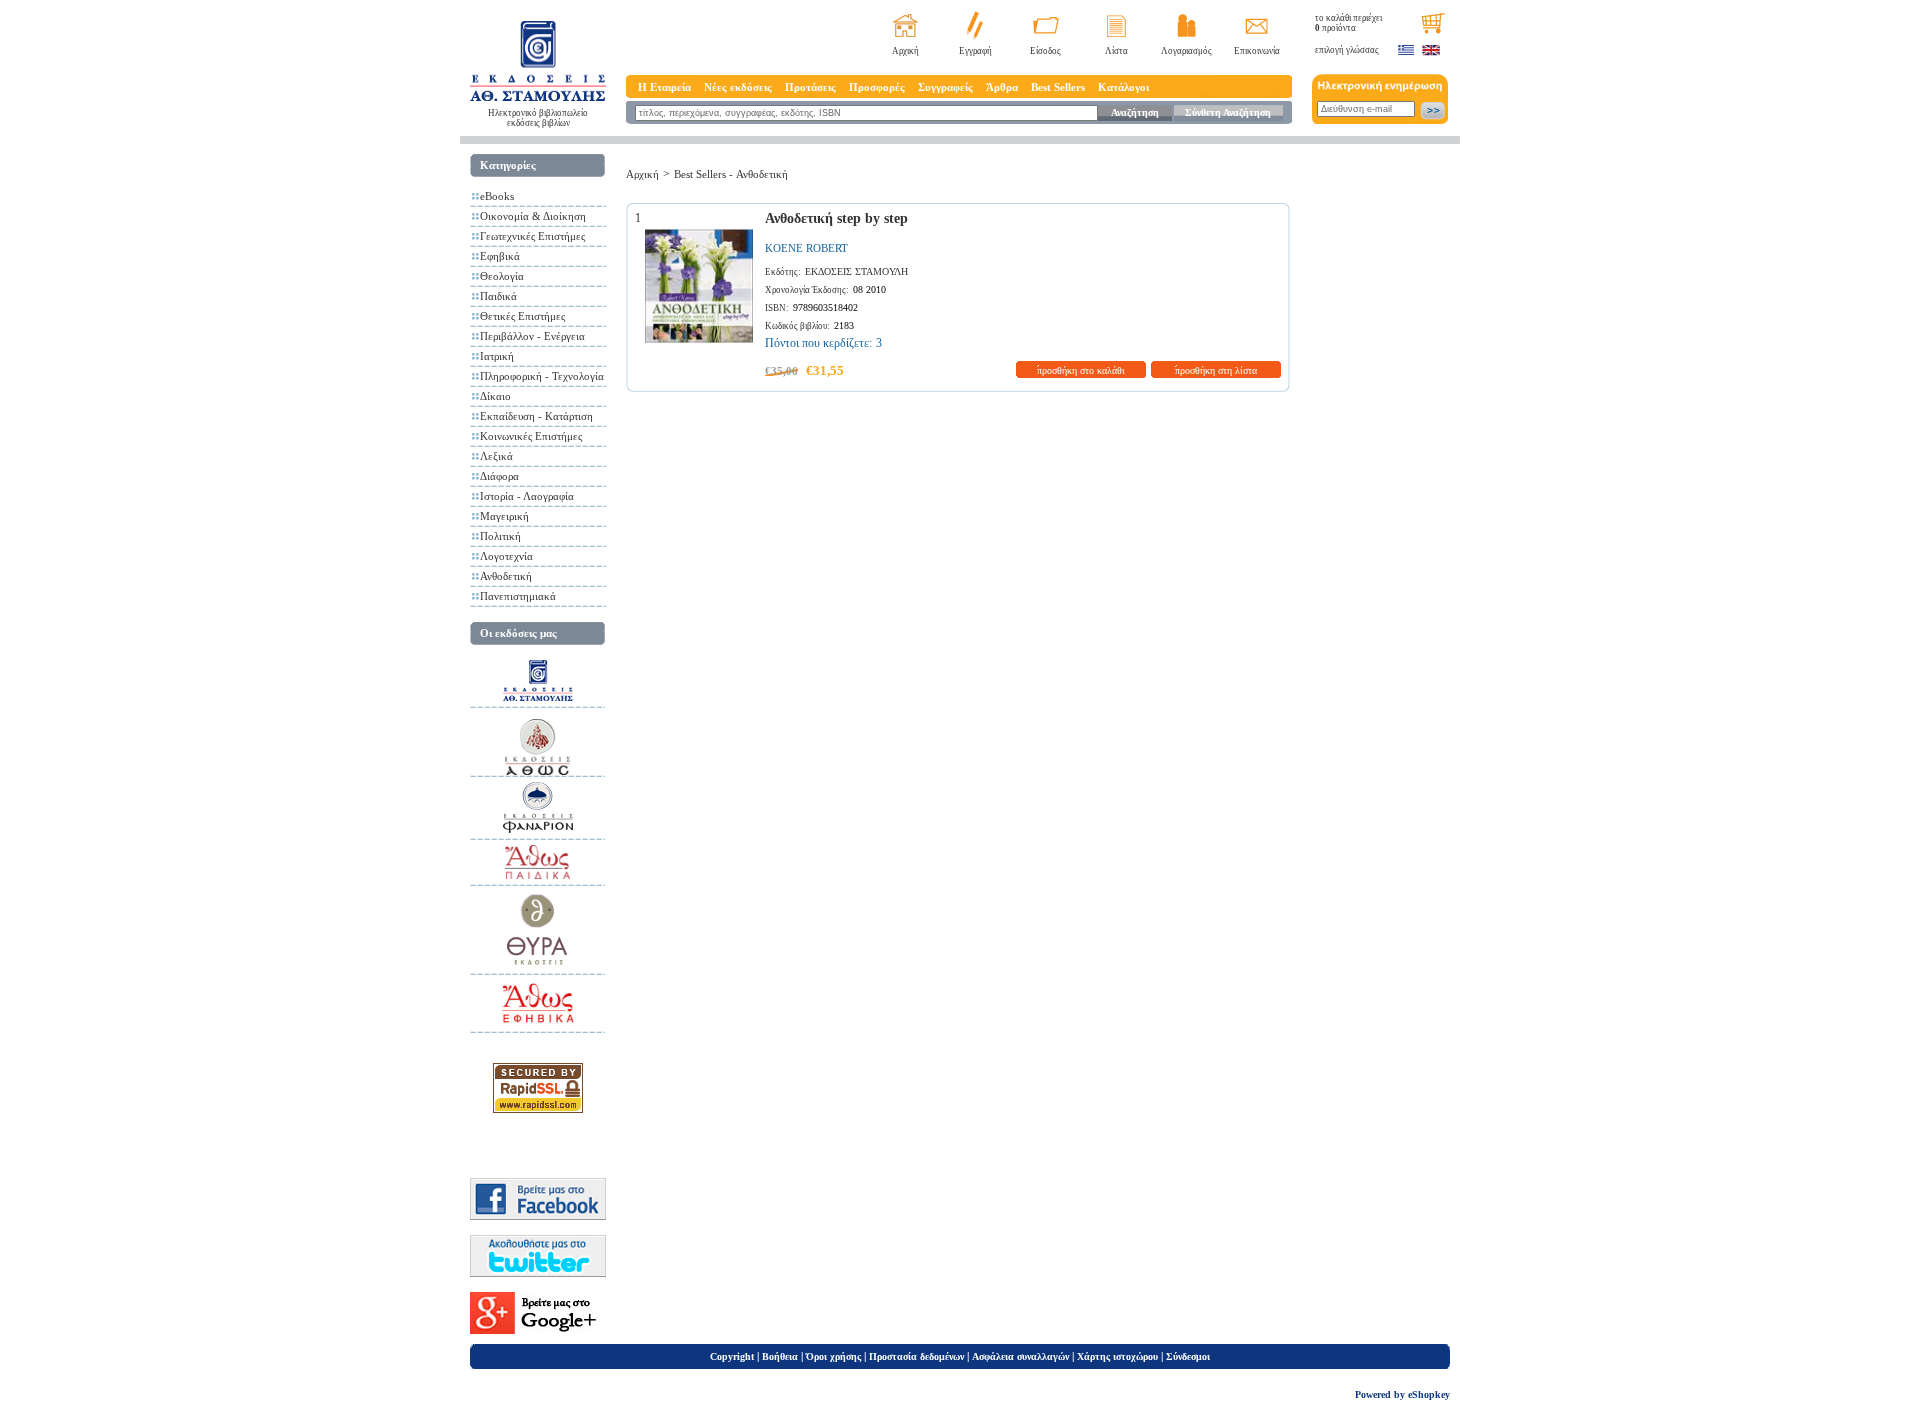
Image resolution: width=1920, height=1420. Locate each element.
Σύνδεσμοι (1188, 1356)
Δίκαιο (495, 396)
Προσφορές (877, 87)
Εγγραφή (975, 51)
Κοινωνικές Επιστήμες (531, 436)
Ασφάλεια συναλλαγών (1020, 1356)
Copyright (732, 1356)
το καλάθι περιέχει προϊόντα (1348, 23)
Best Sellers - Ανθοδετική (731, 174)
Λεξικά (496, 456)
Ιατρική (497, 356)
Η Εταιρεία (664, 87)
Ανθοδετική (506, 576)
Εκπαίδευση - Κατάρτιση (536, 416)
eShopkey (1429, 1394)
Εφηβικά (500, 256)
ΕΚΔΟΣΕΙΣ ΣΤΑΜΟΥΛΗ (856, 271)
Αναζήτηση (1135, 112)
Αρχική (905, 51)
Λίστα (1116, 51)
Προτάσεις (810, 87)
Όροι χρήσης (833, 1356)
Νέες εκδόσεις (738, 87)
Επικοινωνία (1257, 51)
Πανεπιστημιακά (518, 596)
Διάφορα (499, 476)
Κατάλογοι (1123, 87)
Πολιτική (500, 536)
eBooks (497, 196)
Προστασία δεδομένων (916, 1356)
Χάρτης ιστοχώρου (1117, 1356)
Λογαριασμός (1186, 51)
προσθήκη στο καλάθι (1081, 370)
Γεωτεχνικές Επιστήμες (532, 236)
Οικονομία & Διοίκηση (533, 216)
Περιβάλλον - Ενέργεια (532, 336)
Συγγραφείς (945, 87)
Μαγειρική (504, 516)
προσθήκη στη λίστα (1216, 370)
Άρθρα (1002, 87)
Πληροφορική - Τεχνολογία (542, 376)
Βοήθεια (780, 1356)
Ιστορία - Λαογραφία (527, 496)
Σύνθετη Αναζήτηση (1228, 112)
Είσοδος (1045, 51)
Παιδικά (498, 296)
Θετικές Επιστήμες (522, 316)
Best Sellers (1058, 87)
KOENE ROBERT (806, 248)
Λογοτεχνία (506, 556)
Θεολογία (502, 276)
